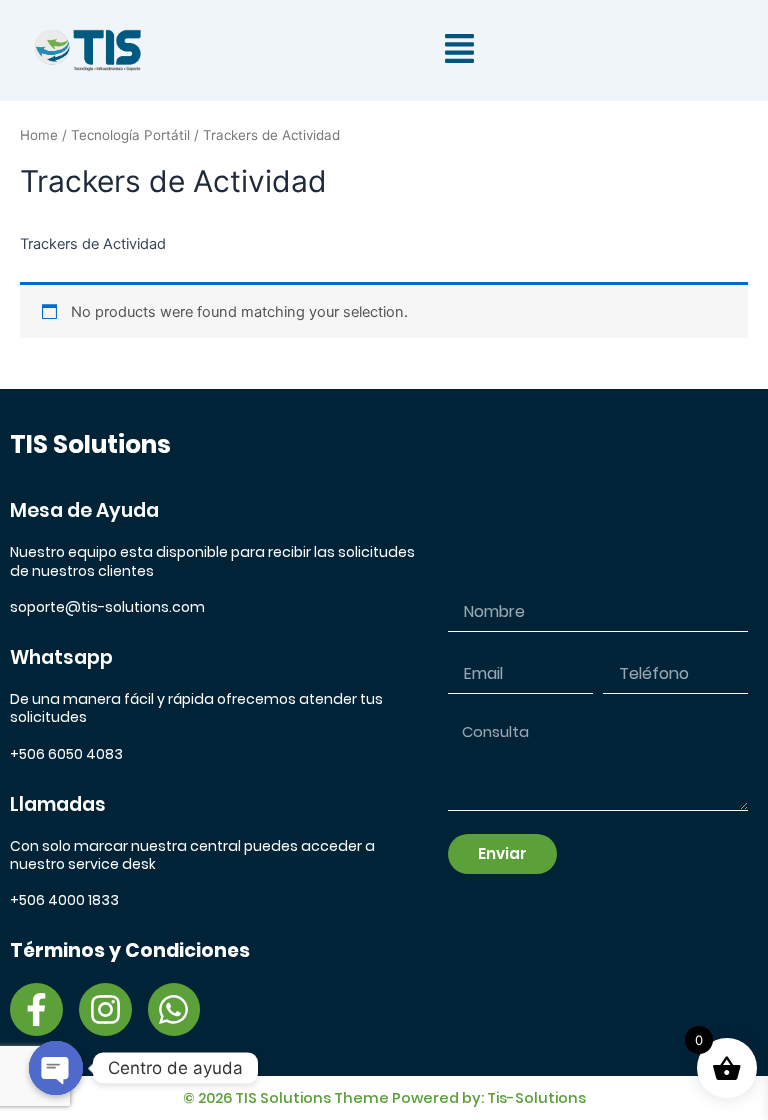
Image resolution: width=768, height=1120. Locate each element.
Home (39, 135)
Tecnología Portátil (130, 135)
